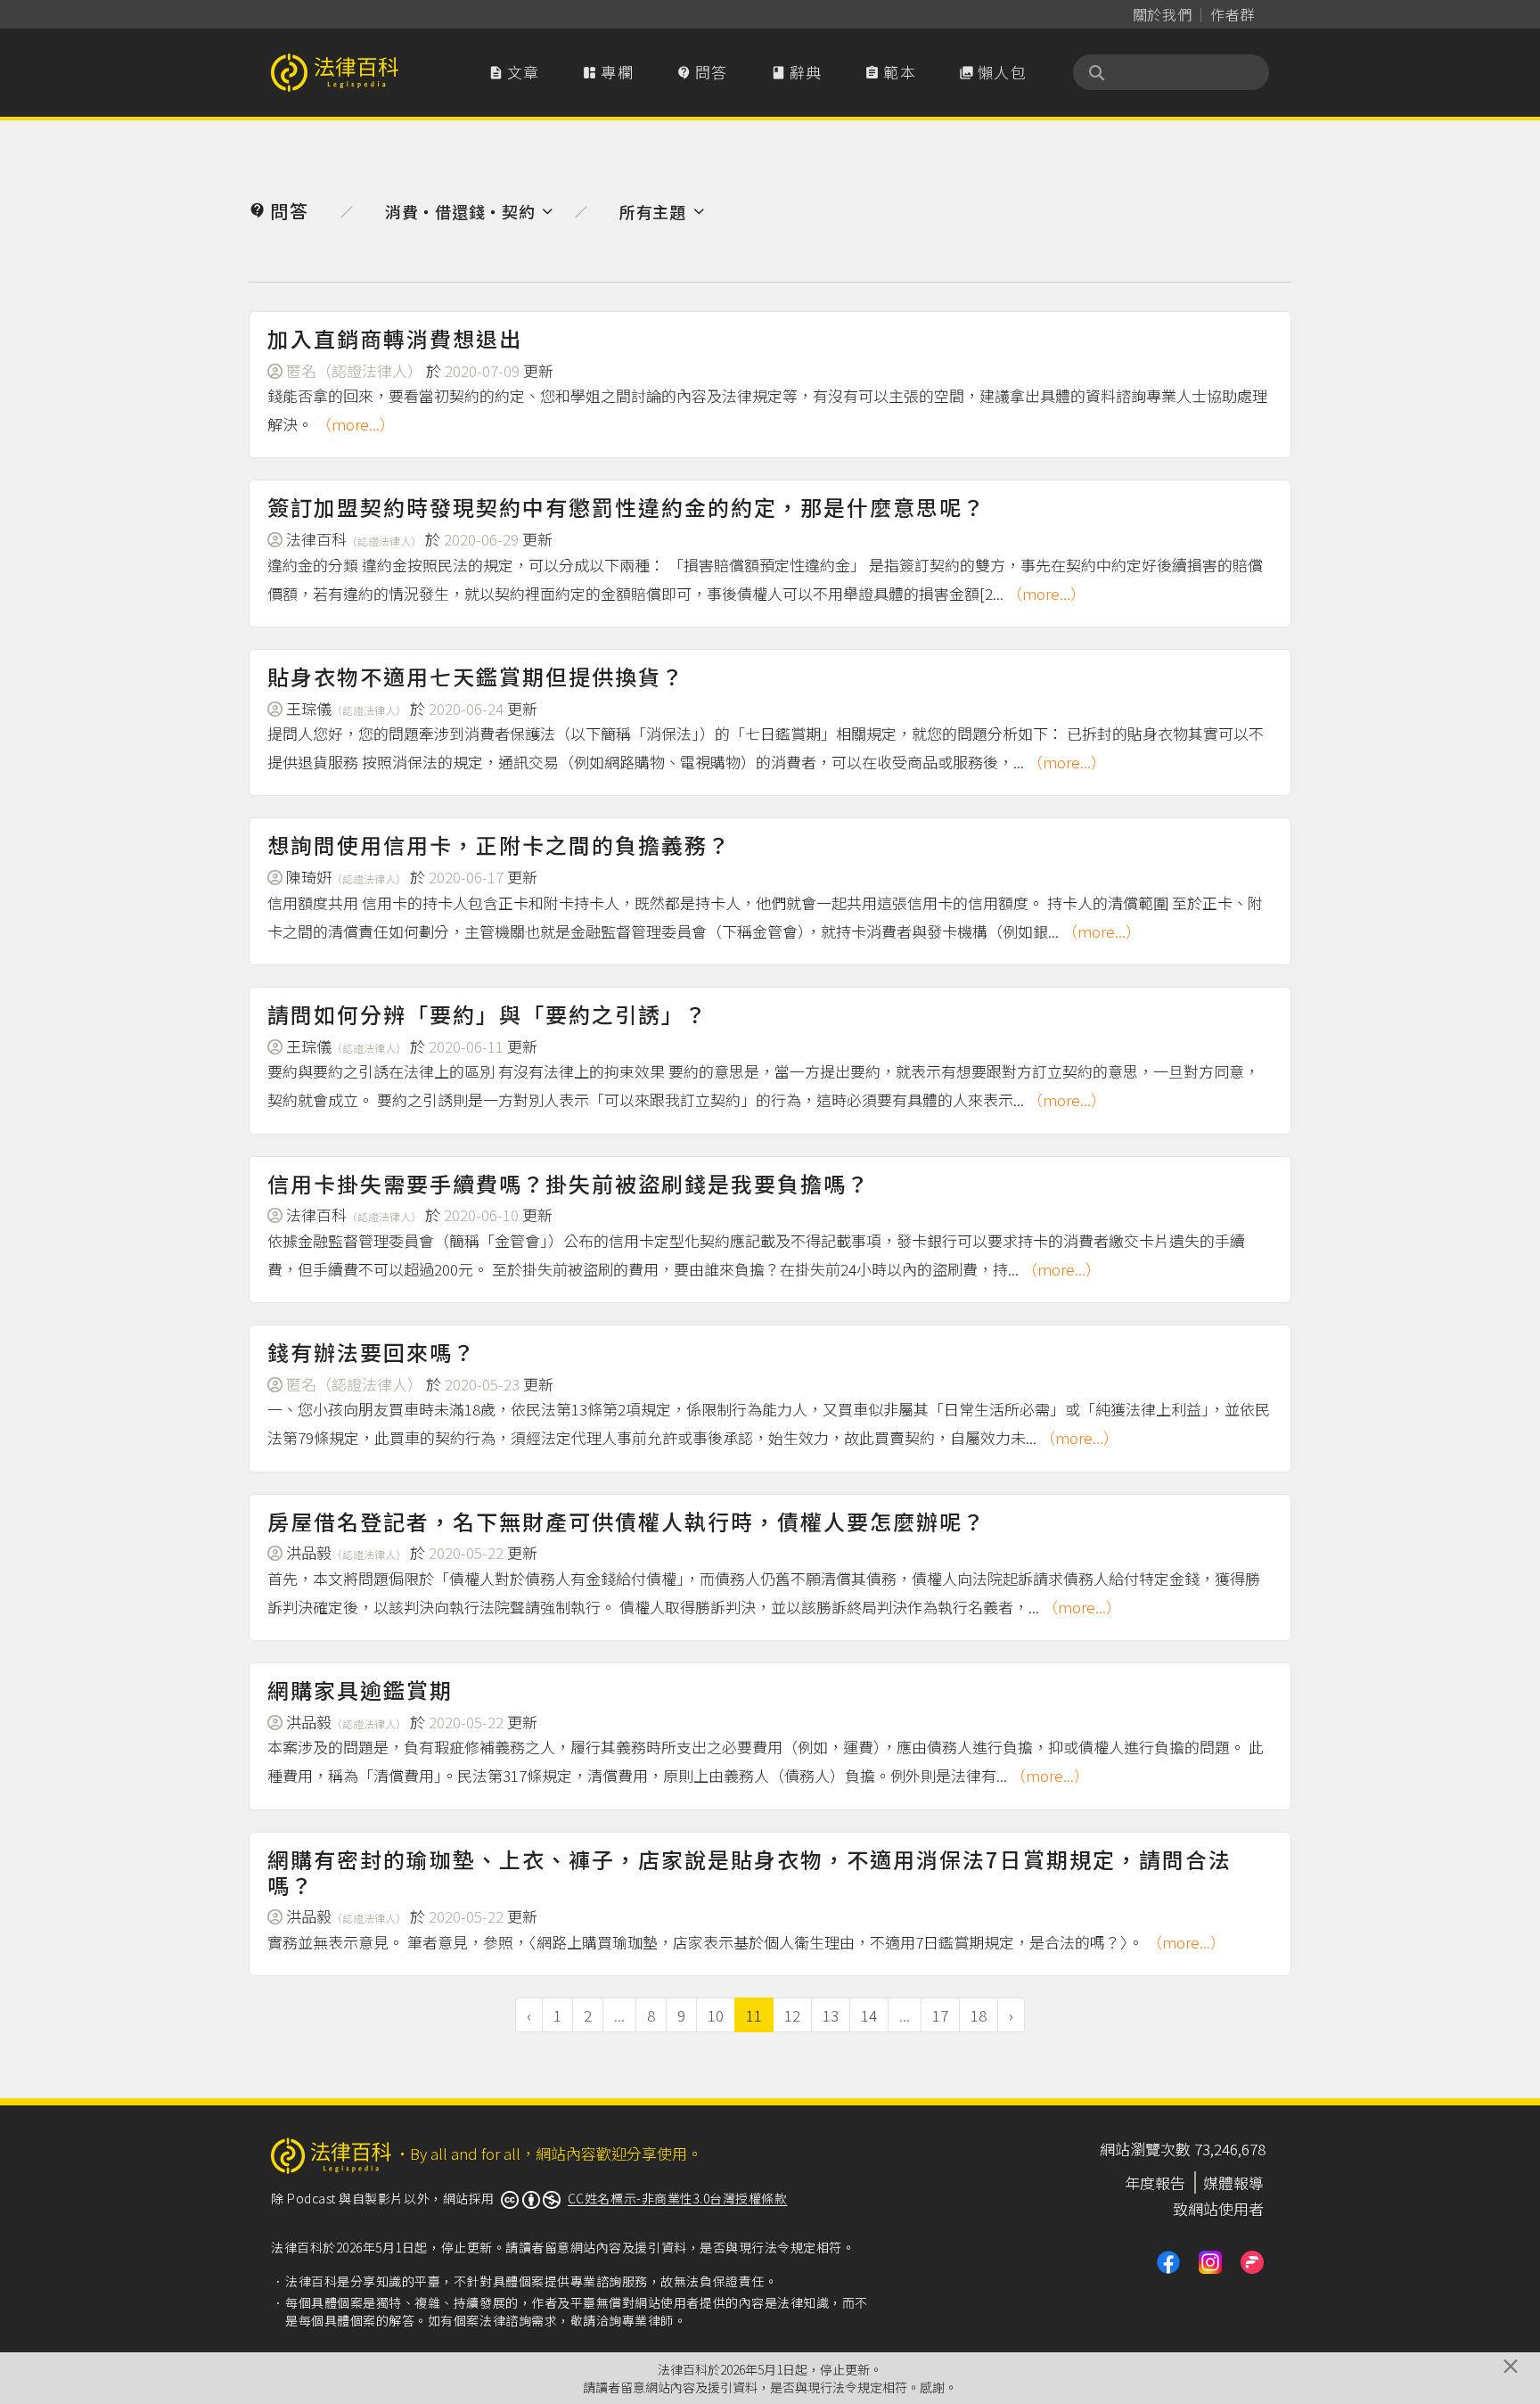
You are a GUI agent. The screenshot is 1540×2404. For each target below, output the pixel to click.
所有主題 (653, 211)
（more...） (356, 424)
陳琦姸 (346, 877)
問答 (702, 72)
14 (869, 2015)
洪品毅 (346, 1552)
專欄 (608, 72)
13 (831, 2015)
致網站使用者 (1218, 2208)
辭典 (797, 72)
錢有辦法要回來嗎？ (372, 1352)
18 (979, 2015)
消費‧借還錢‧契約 (460, 211)
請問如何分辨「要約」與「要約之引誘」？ (487, 1014)
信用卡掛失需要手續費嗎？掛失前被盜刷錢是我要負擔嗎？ (569, 1183)
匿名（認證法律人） (354, 370)
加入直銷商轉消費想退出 (395, 338)
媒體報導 (1233, 2182)
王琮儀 (346, 708)
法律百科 (354, 539)
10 (716, 2015)
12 (792, 2015)
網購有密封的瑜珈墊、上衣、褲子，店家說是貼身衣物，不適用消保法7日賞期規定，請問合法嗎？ (750, 1872)
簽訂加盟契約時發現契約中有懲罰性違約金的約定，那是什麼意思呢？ (627, 507)
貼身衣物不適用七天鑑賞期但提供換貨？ (476, 676)
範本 (890, 72)
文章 (514, 72)
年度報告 (1155, 2182)
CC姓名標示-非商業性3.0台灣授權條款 (678, 2198)
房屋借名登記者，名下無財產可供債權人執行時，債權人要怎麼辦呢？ (627, 1521)
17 (940, 2015)
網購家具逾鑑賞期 (360, 1690)
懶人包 (993, 72)
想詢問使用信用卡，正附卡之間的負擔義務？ (499, 845)
